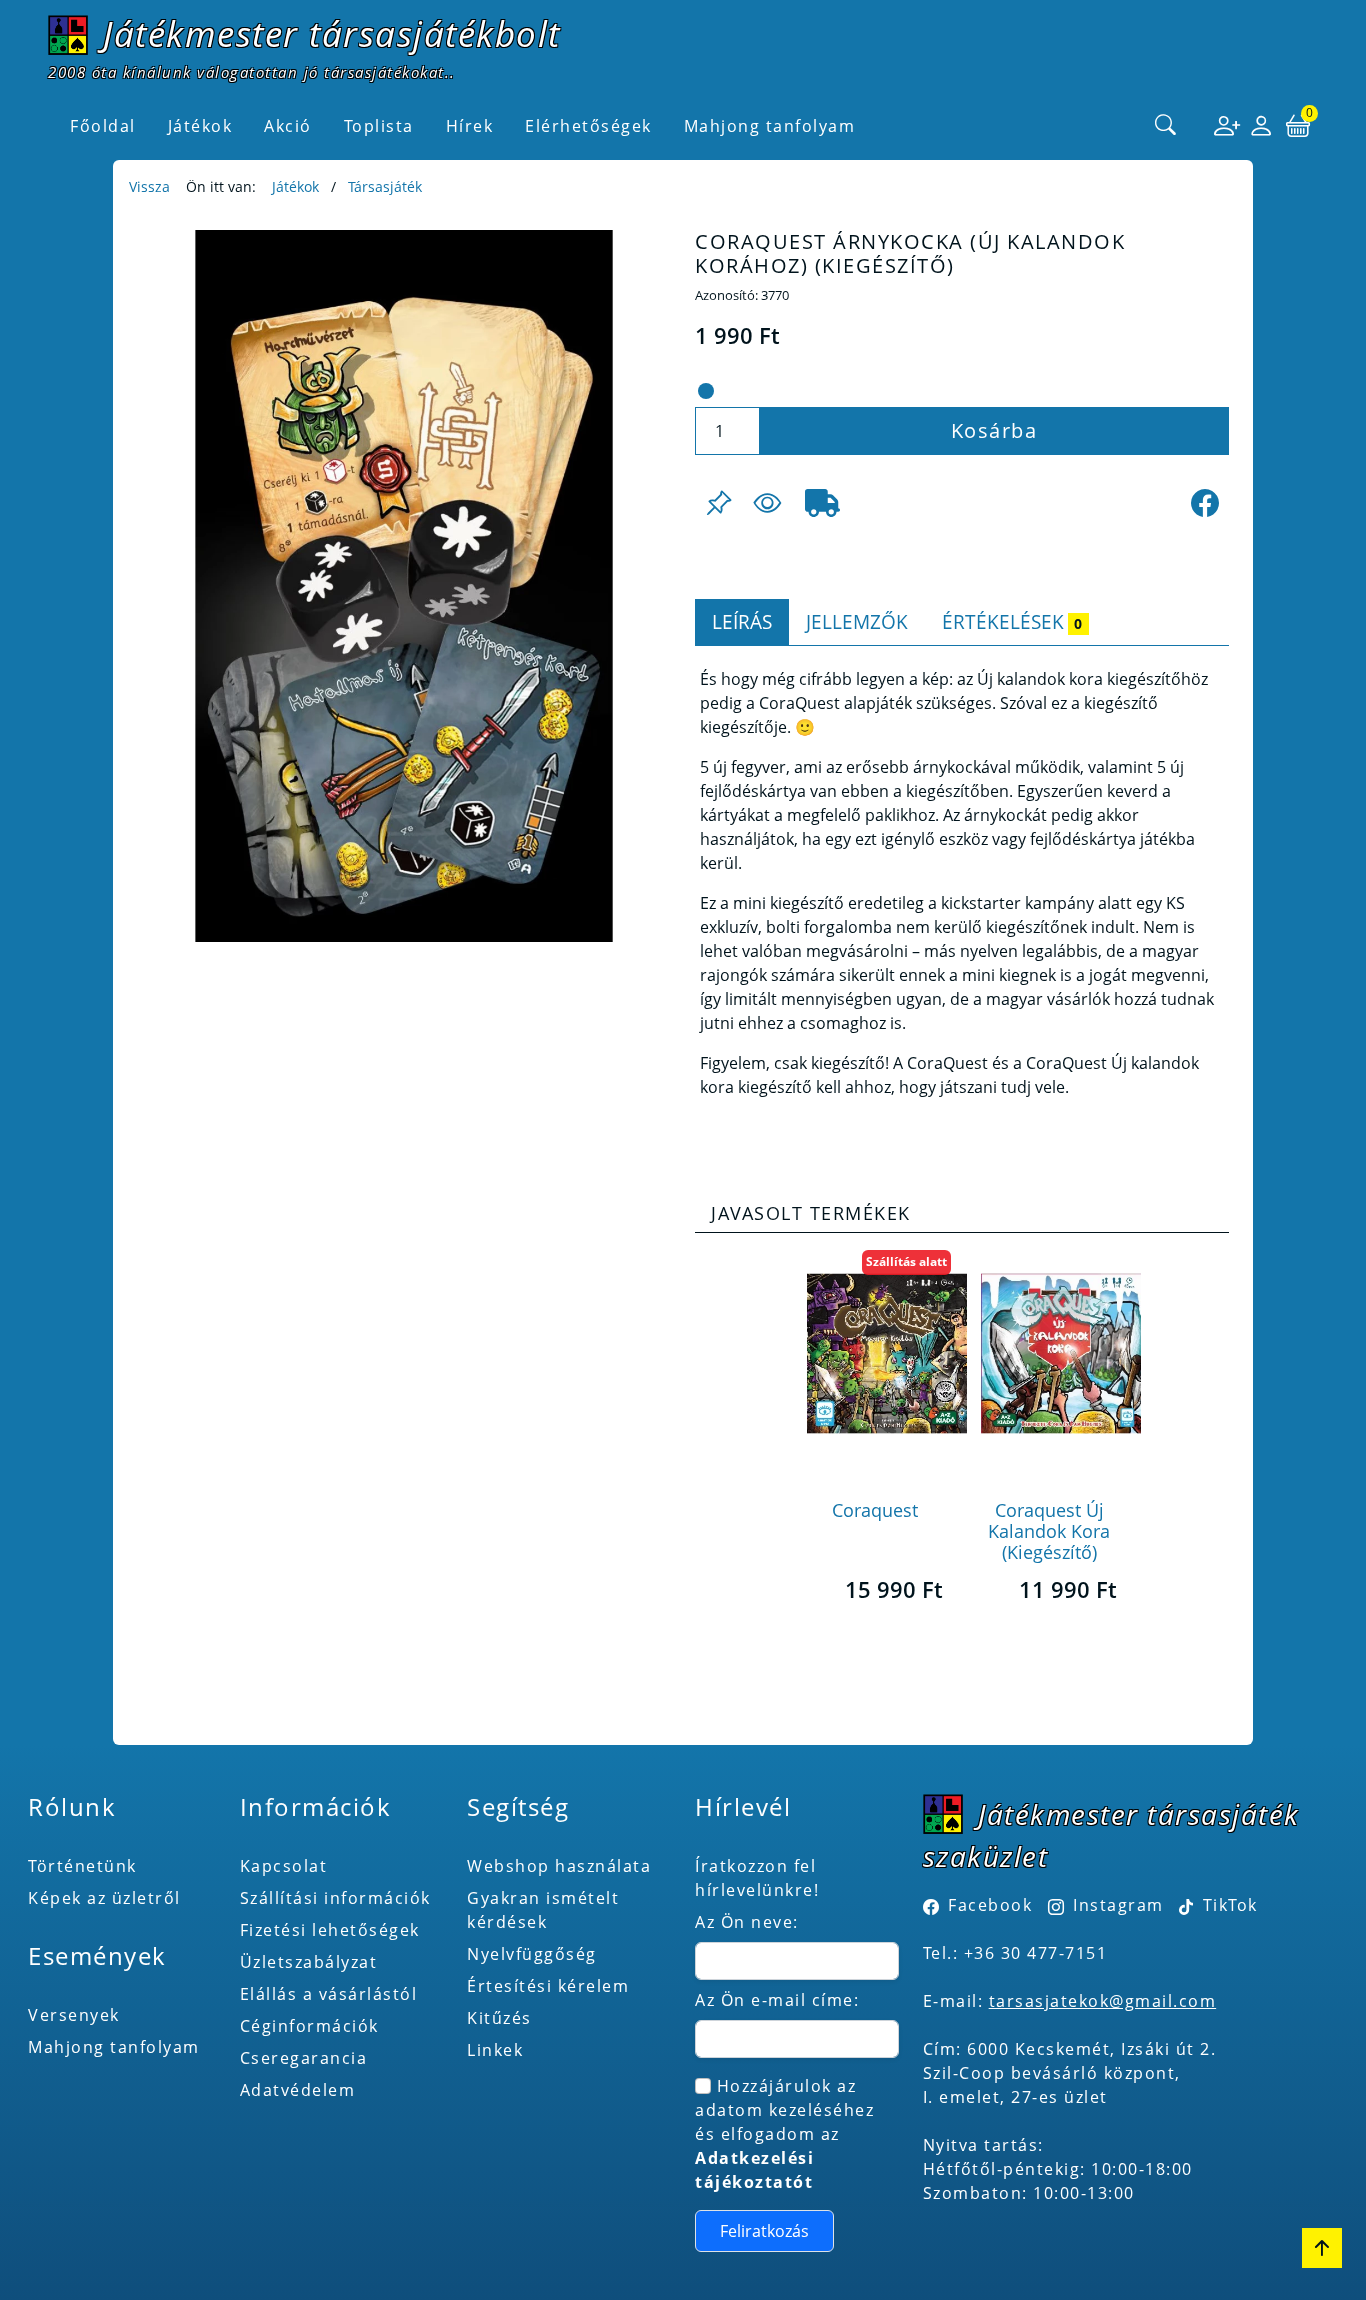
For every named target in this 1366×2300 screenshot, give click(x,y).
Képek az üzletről (104, 1898)
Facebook (990, 1905)
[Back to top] (1322, 2248)
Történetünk (82, 1866)
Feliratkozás (764, 2231)
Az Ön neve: (747, 1922)
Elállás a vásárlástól (329, 1994)
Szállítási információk (335, 1898)
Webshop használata (559, 1866)
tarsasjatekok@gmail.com (1103, 2001)
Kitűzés (499, 2018)
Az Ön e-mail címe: (777, 2000)
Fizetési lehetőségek (330, 1930)
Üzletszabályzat (309, 1962)
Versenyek (74, 2015)
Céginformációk (309, 2026)
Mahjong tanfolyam (114, 2047)
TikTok (1227, 1905)
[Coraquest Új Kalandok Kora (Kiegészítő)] (1061, 1353)
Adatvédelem (298, 2090)
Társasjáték (385, 186)
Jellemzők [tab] (857, 621)
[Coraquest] (887, 1353)
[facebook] (1205, 503)
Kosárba (994, 430)
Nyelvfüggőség (532, 1954)
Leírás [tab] (742, 621)
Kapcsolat (284, 1866)
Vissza (149, 186)
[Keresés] (1166, 126)
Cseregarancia (304, 2058)
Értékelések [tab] (1012, 621)
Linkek (495, 2050)
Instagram (1118, 1905)
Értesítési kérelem (548, 1986)
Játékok (295, 186)
